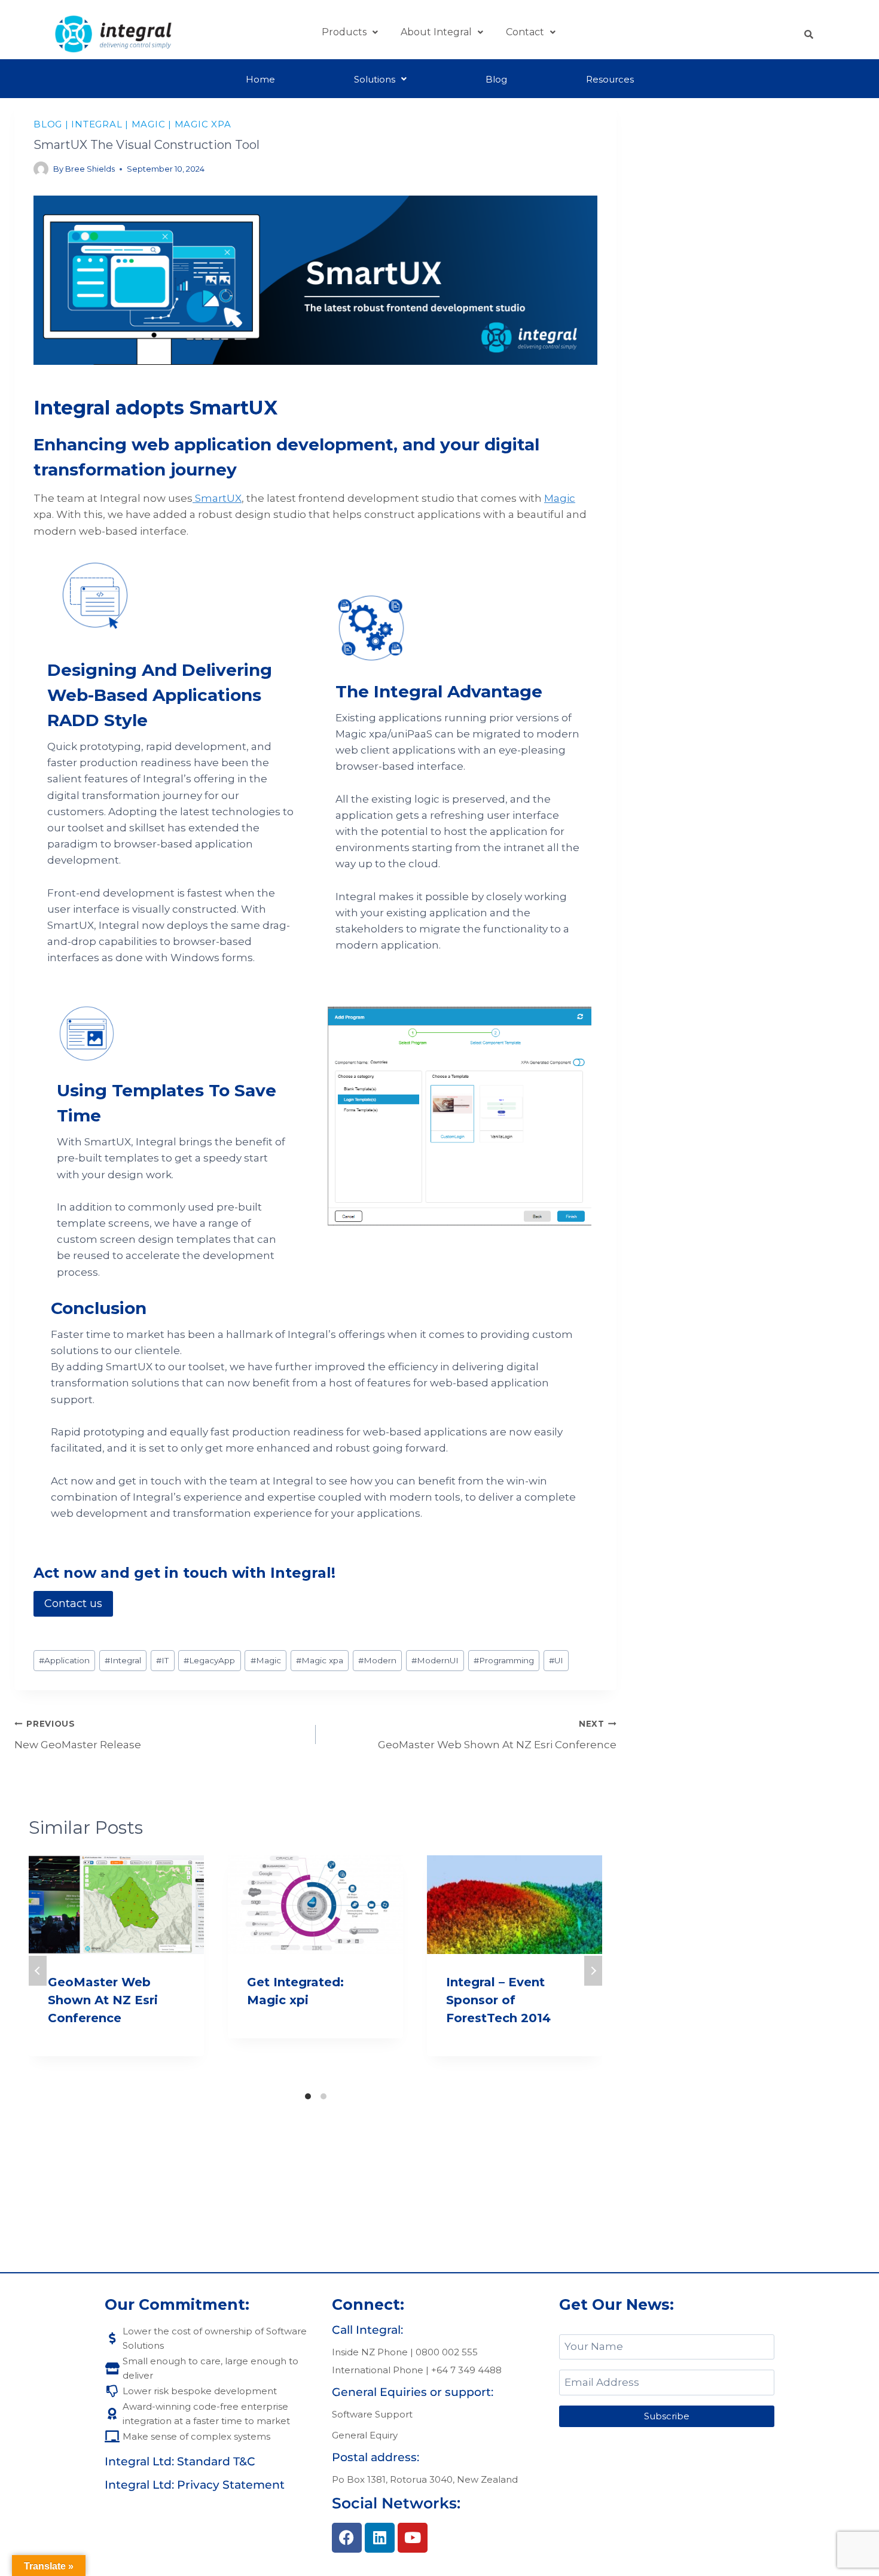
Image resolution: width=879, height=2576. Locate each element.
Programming (504, 1660)
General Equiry (365, 2435)
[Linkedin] (380, 2538)
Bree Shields (90, 169)
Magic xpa (203, 124)
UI (556, 1660)
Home (260, 79)
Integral (97, 124)
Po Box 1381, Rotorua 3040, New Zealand (425, 2479)
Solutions (375, 79)
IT (162, 1660)
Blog (496, 79)
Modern (377, 1660)
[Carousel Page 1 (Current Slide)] (308, 2096)
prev (38, 1971)
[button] (350, 32)
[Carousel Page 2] (323, 2096)
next (593, 1971)
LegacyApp (209, 1660)
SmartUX (217, 498)
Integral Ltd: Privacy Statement (195, 2485)
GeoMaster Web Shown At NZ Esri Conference (497, 1735)
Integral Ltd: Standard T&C (180, 2461)
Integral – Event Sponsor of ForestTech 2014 (498, 2000)
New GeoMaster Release (78, 1735)
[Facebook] (347, 2538)
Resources (610, 79)
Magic (149, 124)
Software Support (372, 2414)
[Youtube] (413, 2538)
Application (64, 1660)
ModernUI (435, 1660)
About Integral (436, 32)
